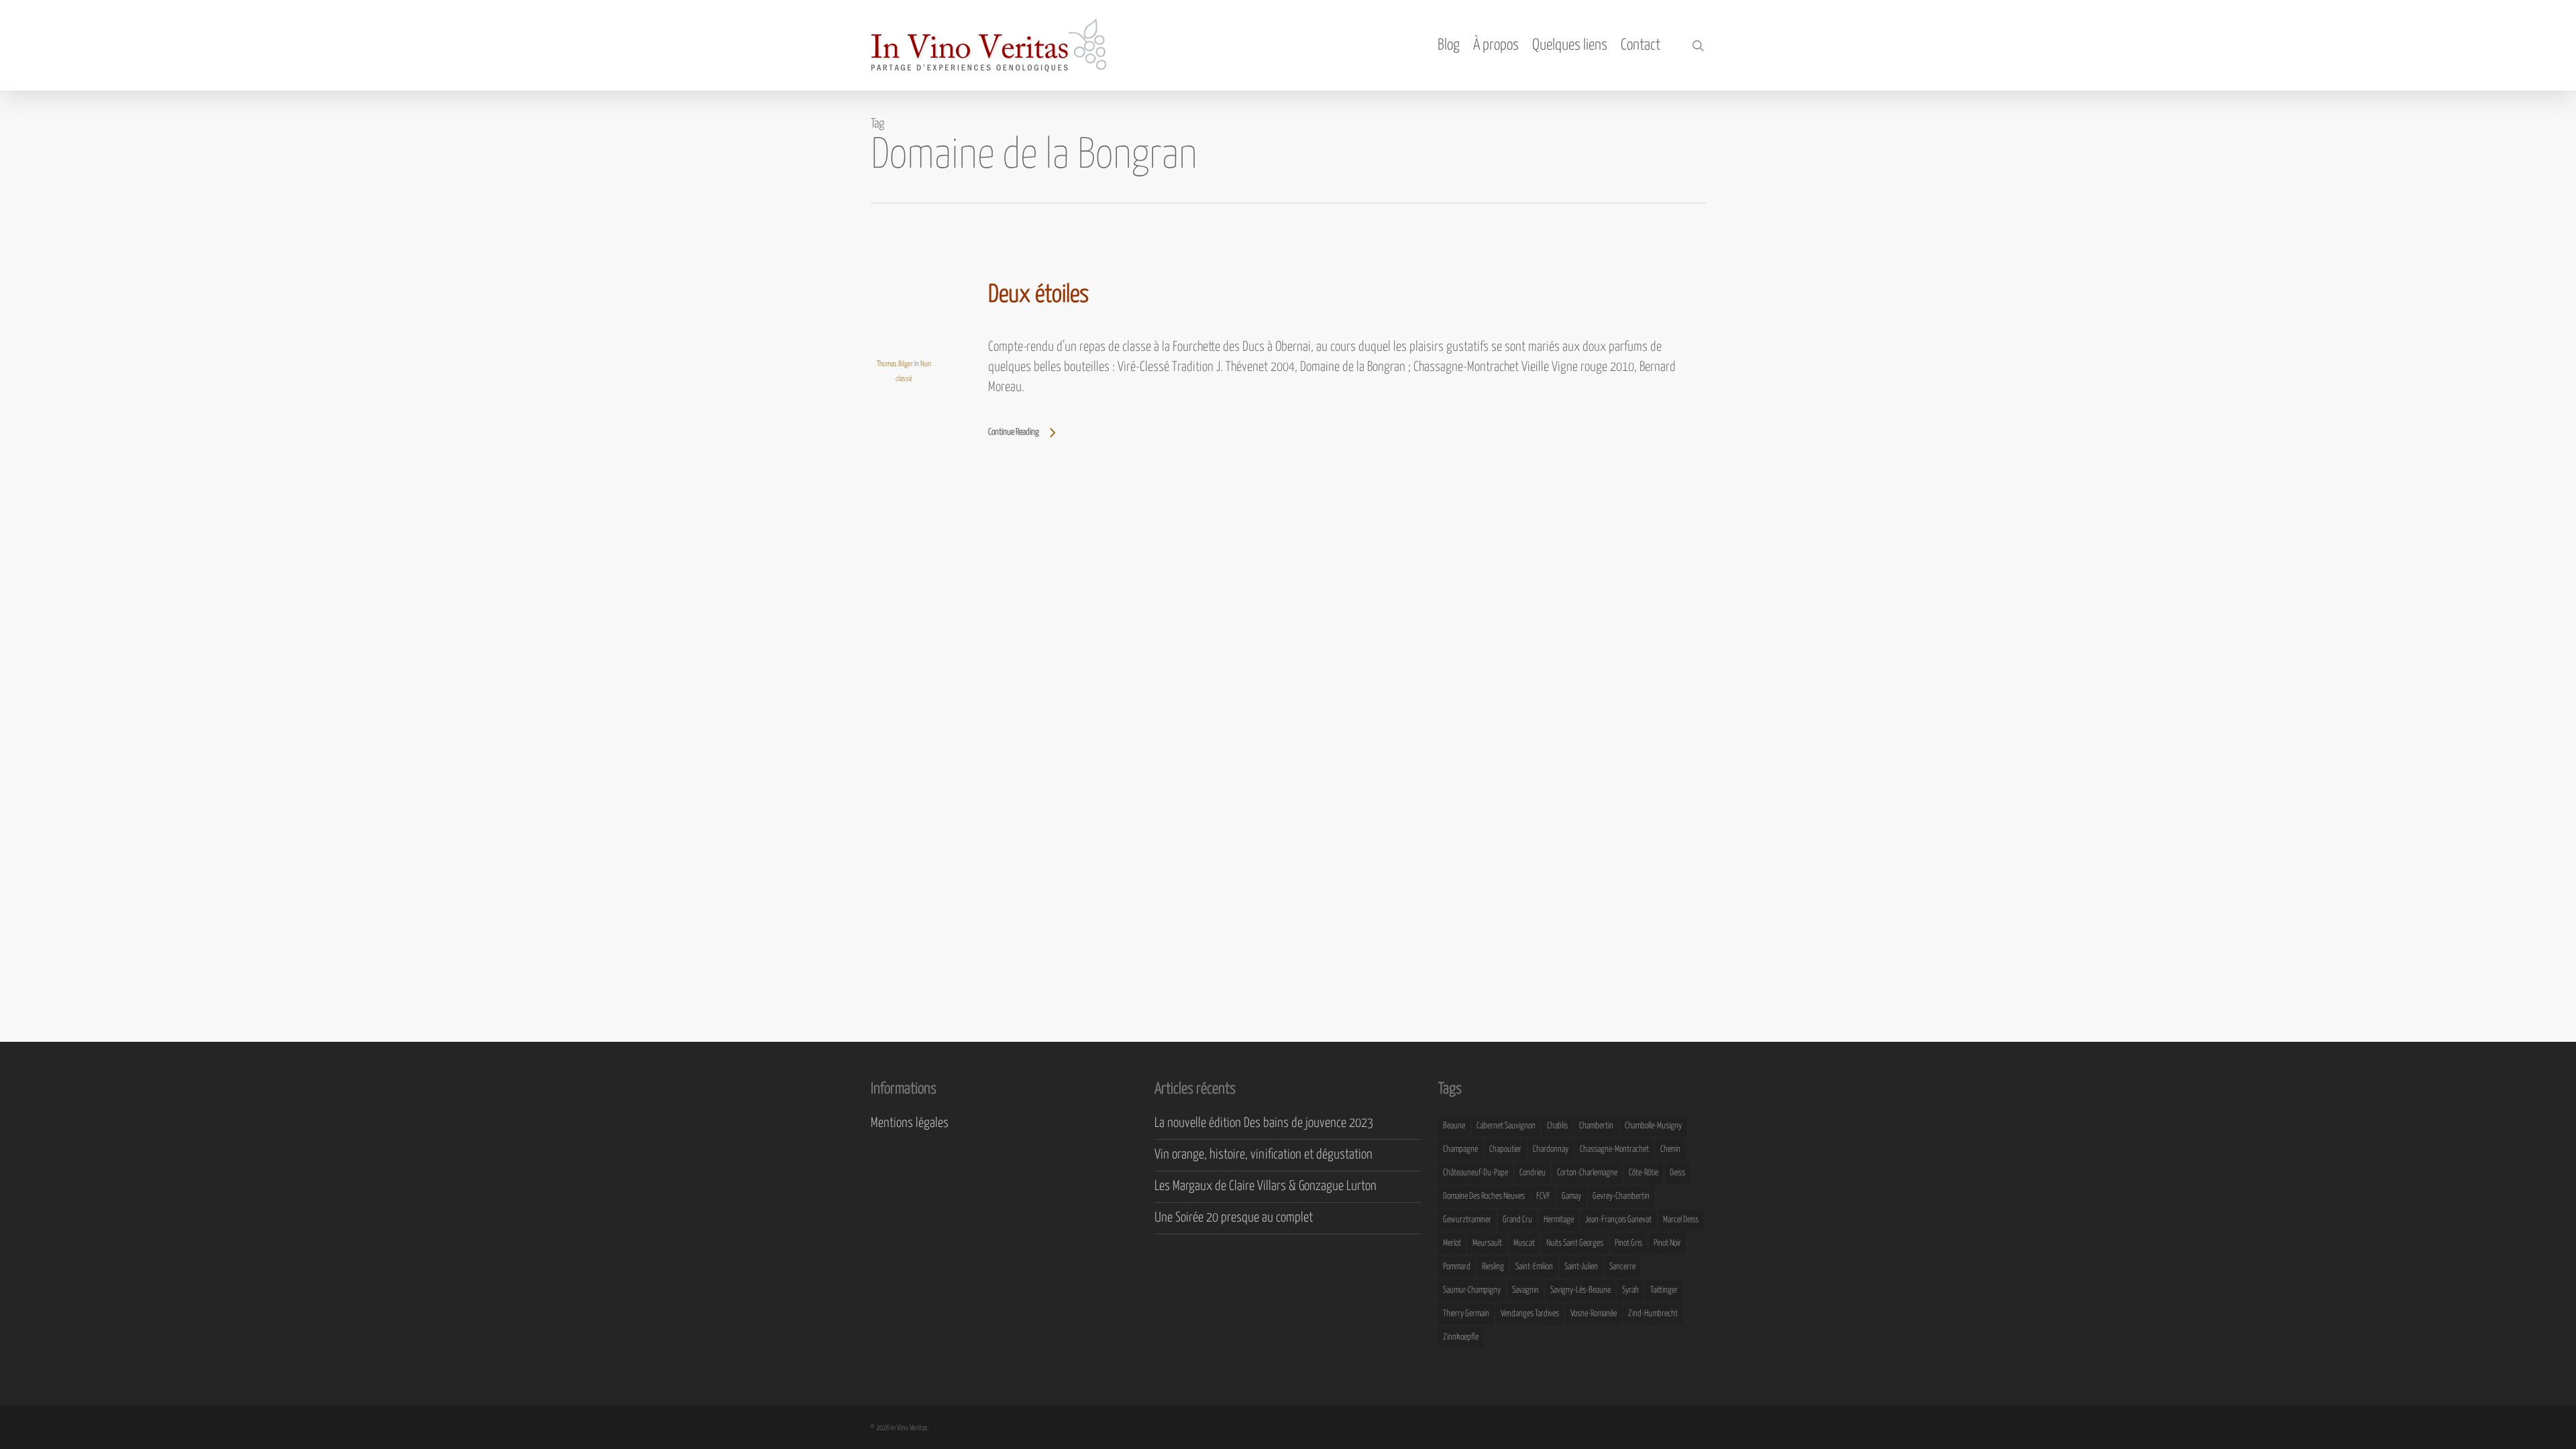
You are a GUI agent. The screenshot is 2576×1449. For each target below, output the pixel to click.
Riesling (1493, 1267)
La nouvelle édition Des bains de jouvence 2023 (1264, 1123)
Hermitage (1559, 1220)
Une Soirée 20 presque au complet (1234, 1218)
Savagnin (1525, 1290)
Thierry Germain (1466, 1314)
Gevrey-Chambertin (1621, 1196)
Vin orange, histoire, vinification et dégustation (1264, 1155)
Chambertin (1596, 1126)
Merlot (1452, 1243)
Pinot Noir (1667, 1243)
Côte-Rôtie (1644, 1173)
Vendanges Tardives (1530, 1314)
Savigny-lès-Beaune (1580, 1290)
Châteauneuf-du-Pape (1475, 1173)
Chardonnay (1551, 1149)
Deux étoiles (1038, 295)
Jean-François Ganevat (1618, 1220)
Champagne (1460, 1149)
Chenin (1670, 1149)
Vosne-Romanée (1594, 1314)
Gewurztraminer (1467, 1220)
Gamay (1571, 1196)
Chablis (1557, 1126)
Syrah (1630, 1290)
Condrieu (1533, 1173)
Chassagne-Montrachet (1614, 1149)
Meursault (1487, 1243)
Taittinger (1664, 1290)
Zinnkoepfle (1461, 1337)
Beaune (1454, 1126)
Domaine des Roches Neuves (1484, 1196)
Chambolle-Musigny (1653, 1126)
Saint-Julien (1581, 1267)
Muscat (1524, 1243)
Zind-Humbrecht (1653, 1314)
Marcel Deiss (1681, 1220)
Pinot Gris (1628, 1243)
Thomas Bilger (895, 364)
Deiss (1677, 1173)
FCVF (1543, 1196)
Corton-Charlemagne (1587, 1173)
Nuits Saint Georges (1575, 1243)
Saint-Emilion (1534, 1267)
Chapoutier (1505, 1149)
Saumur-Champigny (1472, 1290)
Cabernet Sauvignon (1506, 1126)
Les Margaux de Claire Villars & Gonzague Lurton (1266, 1186)
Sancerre (1622, 1267)
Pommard (1457, 1267)
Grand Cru (1517, 1220)
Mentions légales (910, 1123)
